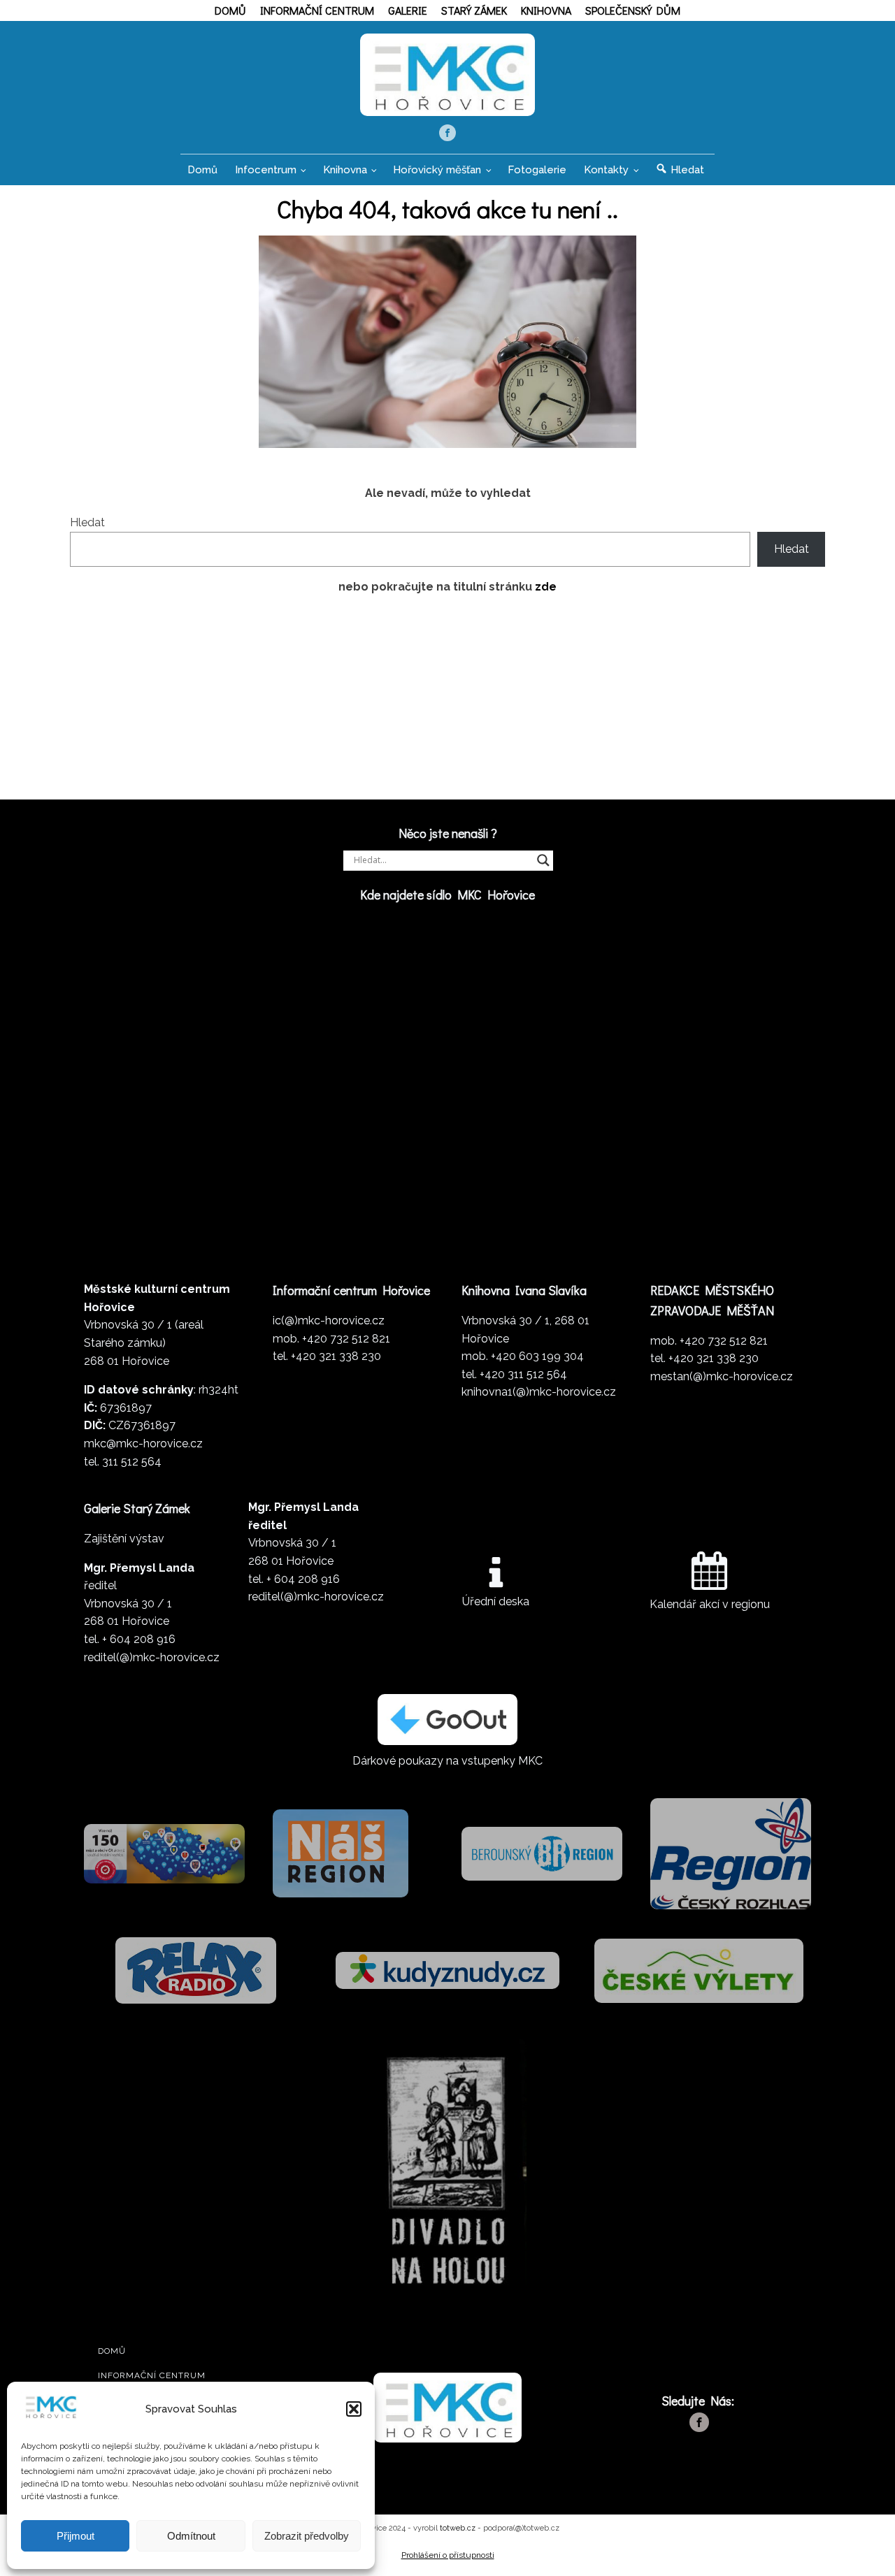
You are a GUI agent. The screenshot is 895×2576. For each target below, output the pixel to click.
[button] (354, 2409)
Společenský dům (633, 10)
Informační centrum (317, 10)
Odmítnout (191, 2536)
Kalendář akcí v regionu (710, 1604)
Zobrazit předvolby (307, 2536)
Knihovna (546, 10)
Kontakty (606, 170)
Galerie (408, 10)
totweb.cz (458, 2528)
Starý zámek (474, 10)
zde (546, 587)
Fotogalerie (537, 170)
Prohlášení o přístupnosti (448, 2555)
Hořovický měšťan (437, 170)
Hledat (87, 522)
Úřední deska (496, 1601)
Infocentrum (266, 170)
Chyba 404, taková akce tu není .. (447, 208)
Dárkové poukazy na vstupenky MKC (447, 1761)
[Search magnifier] (543, 860)
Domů (230, 10)
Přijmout (76, 2536)
